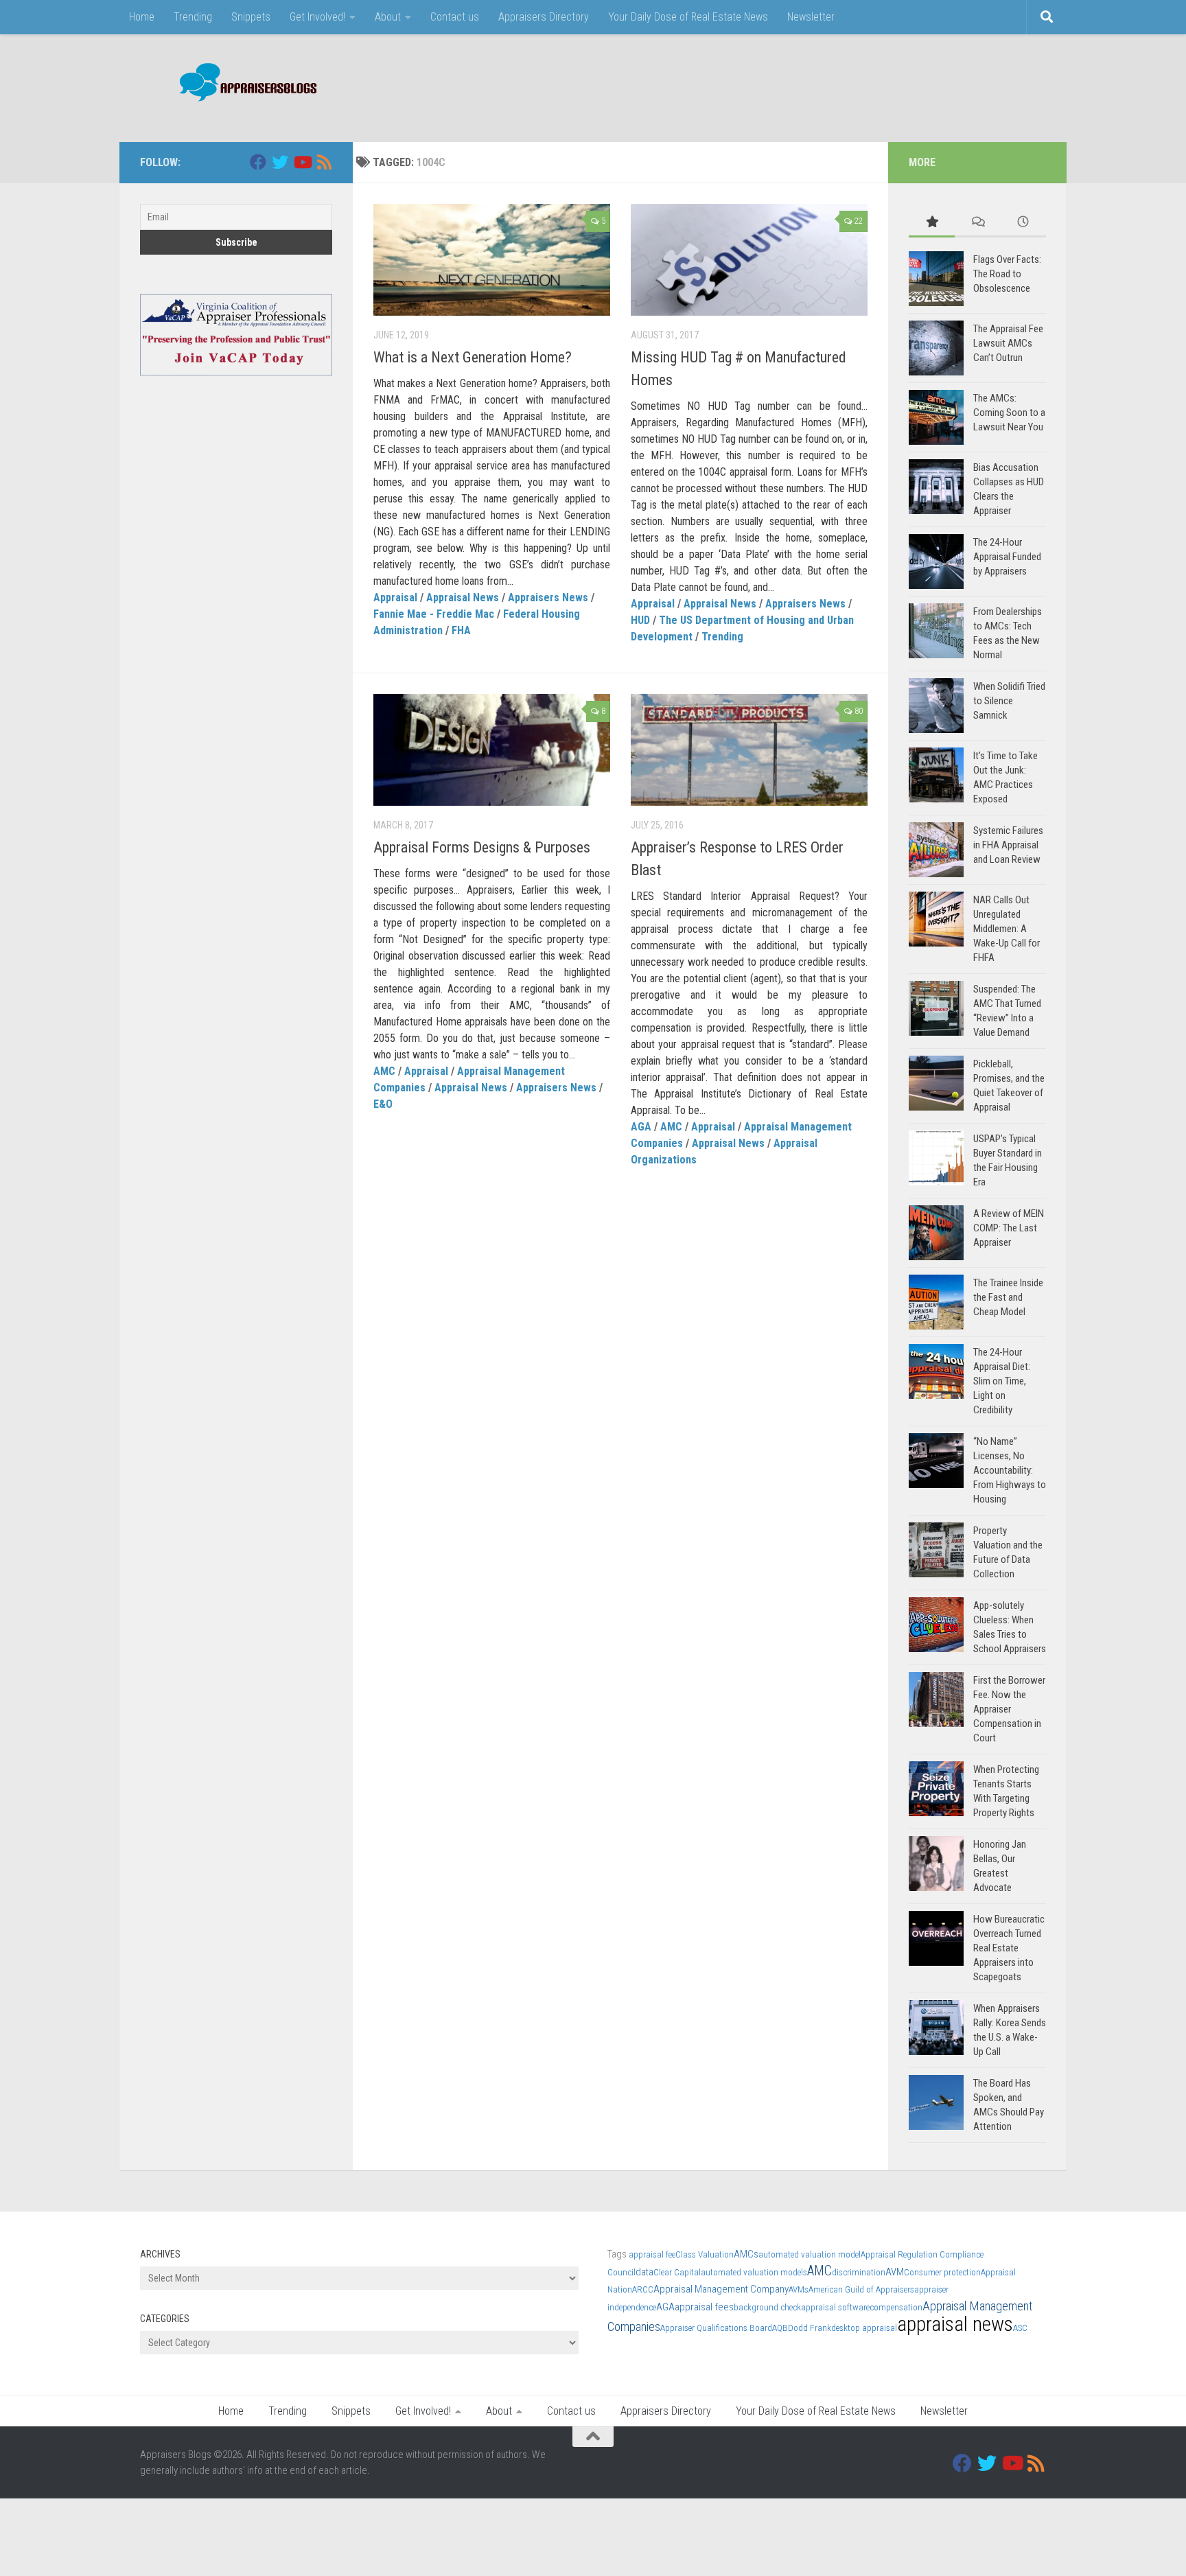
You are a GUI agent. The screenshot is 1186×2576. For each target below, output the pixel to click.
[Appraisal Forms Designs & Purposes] (492, 750)
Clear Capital (677, 2272)
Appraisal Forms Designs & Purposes (482, 847)
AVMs (799, 2289)
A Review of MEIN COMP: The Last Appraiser (1009, 1228)
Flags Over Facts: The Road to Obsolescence (1007, 274)
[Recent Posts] (1023, 223)
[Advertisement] (796, 86)
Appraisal (395, 597)
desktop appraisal (864, 2328)
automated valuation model (810, 2254)
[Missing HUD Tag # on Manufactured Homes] (749, 260)
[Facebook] (258, 162)
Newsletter (811, 17)
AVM (895, 2272)
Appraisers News (548, 597)
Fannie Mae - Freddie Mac (434, 614)
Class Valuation (705, 2254)
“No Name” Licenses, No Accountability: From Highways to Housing (1010, 1470)
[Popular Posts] (932, 223)
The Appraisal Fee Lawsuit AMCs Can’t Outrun (1008, 343)
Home (142, 17)
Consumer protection (942, 2272)
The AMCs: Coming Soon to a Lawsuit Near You (1009, 413)
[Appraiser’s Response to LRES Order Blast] (749, 750)
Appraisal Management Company (721, 2289)
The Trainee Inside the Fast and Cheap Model (1008, 1297)
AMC (384, 1071)
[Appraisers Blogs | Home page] (243, 84)
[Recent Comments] (978, 223)
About (388, 17)
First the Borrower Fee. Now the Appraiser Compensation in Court (1009, 1709)
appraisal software (835, 2307)
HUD (640, 620)
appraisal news (955, 2324)
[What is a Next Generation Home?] (492, 260)
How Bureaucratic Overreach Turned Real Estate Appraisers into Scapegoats (1009, 1948)
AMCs (746, 2254)
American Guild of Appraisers (861, 2289)
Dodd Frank (810, 2328)
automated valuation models (754, 2272)
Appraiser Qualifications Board (716, 2328)
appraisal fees (704, 2307)
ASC (1020, 2328)
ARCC (643, 2289)
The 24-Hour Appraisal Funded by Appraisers (1007, 557)
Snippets (251, 17)
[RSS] (324, 162)
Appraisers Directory (544, 17)
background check (767, 2307)
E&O (383, 1104)
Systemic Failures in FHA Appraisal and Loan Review (1008, 845)
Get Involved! (317, 17)
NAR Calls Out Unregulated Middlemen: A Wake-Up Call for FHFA (1007, 929)
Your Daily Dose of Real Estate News (688, 17)
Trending (193, 17)
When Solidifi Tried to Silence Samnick (1009, 701)
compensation (896, 2307)
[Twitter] (280, 162)
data (644, 2272)
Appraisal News (463, 597)
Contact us (455, 17)
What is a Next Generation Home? (473, 357)
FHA (461, 630)
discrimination (859, 2272)
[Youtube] (302, 162)
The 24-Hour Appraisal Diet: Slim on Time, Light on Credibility (1002, 1381)
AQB (780, 2328)
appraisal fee (652, 2254)
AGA (641, 1127)
